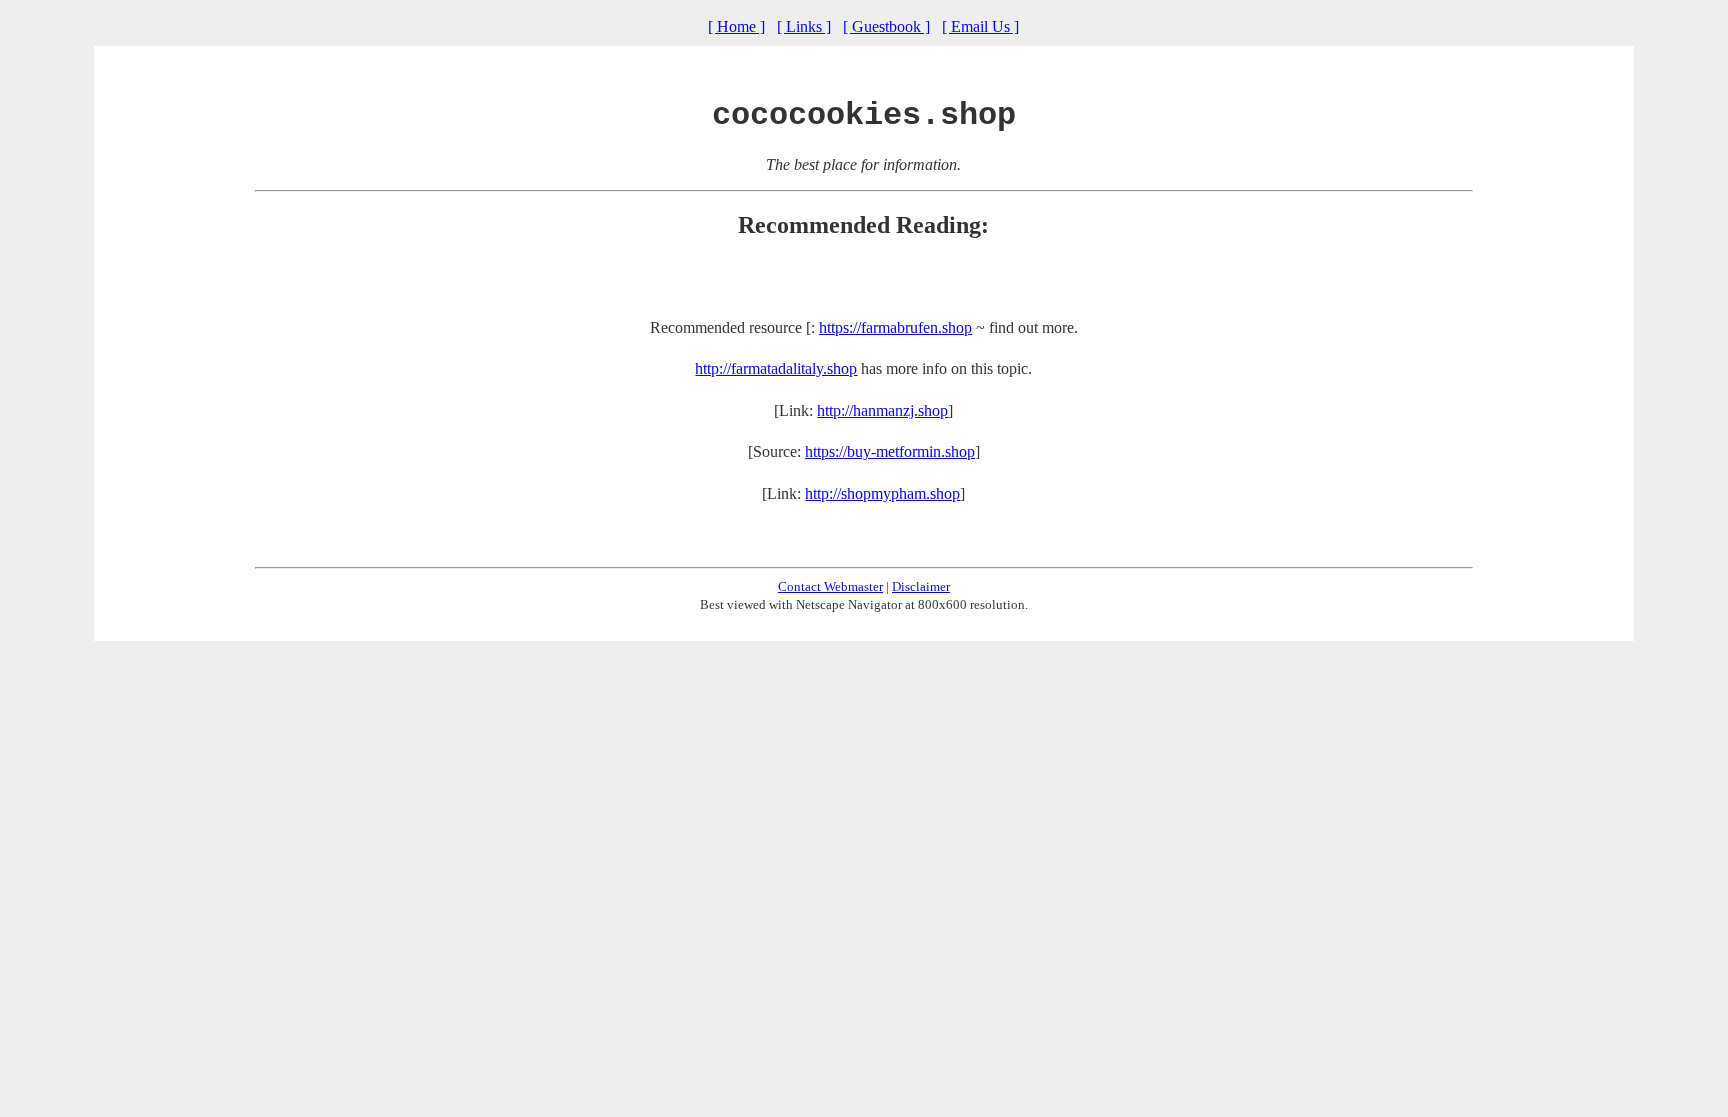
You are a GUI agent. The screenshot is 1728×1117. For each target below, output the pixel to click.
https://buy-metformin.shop (890, 451)
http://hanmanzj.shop (882, 410)
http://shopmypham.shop (882, 493)
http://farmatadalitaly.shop (776, 368)
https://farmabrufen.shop (895, 327)
